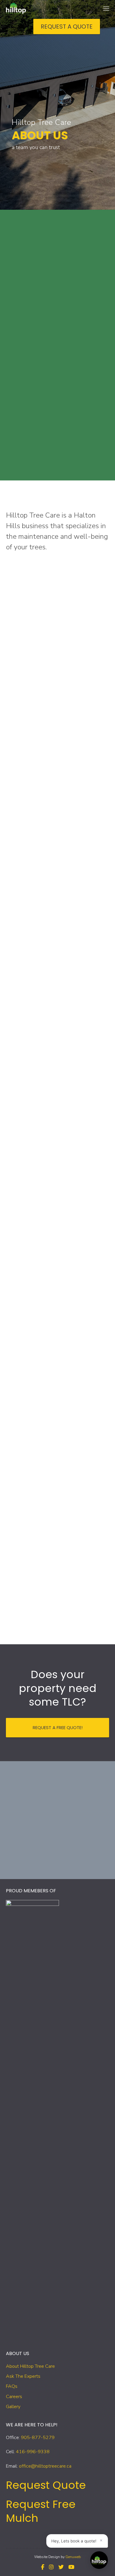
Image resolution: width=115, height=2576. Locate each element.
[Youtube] (71, 2567)
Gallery (13, 2407)
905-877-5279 (38, 2438)
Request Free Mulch (41, 2511)
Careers (14, 2397)
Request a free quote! (58, 1727)
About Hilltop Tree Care (30, 2366)
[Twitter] (61, 2567)
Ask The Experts (23, 2376)
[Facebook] (43, 2567)
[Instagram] (51, 2567)
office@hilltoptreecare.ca (45, 2466)
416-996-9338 (33, 2452)
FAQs (12, 2386)
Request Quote (46, 2485)
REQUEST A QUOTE (67, 27)
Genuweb (73, 2557)
